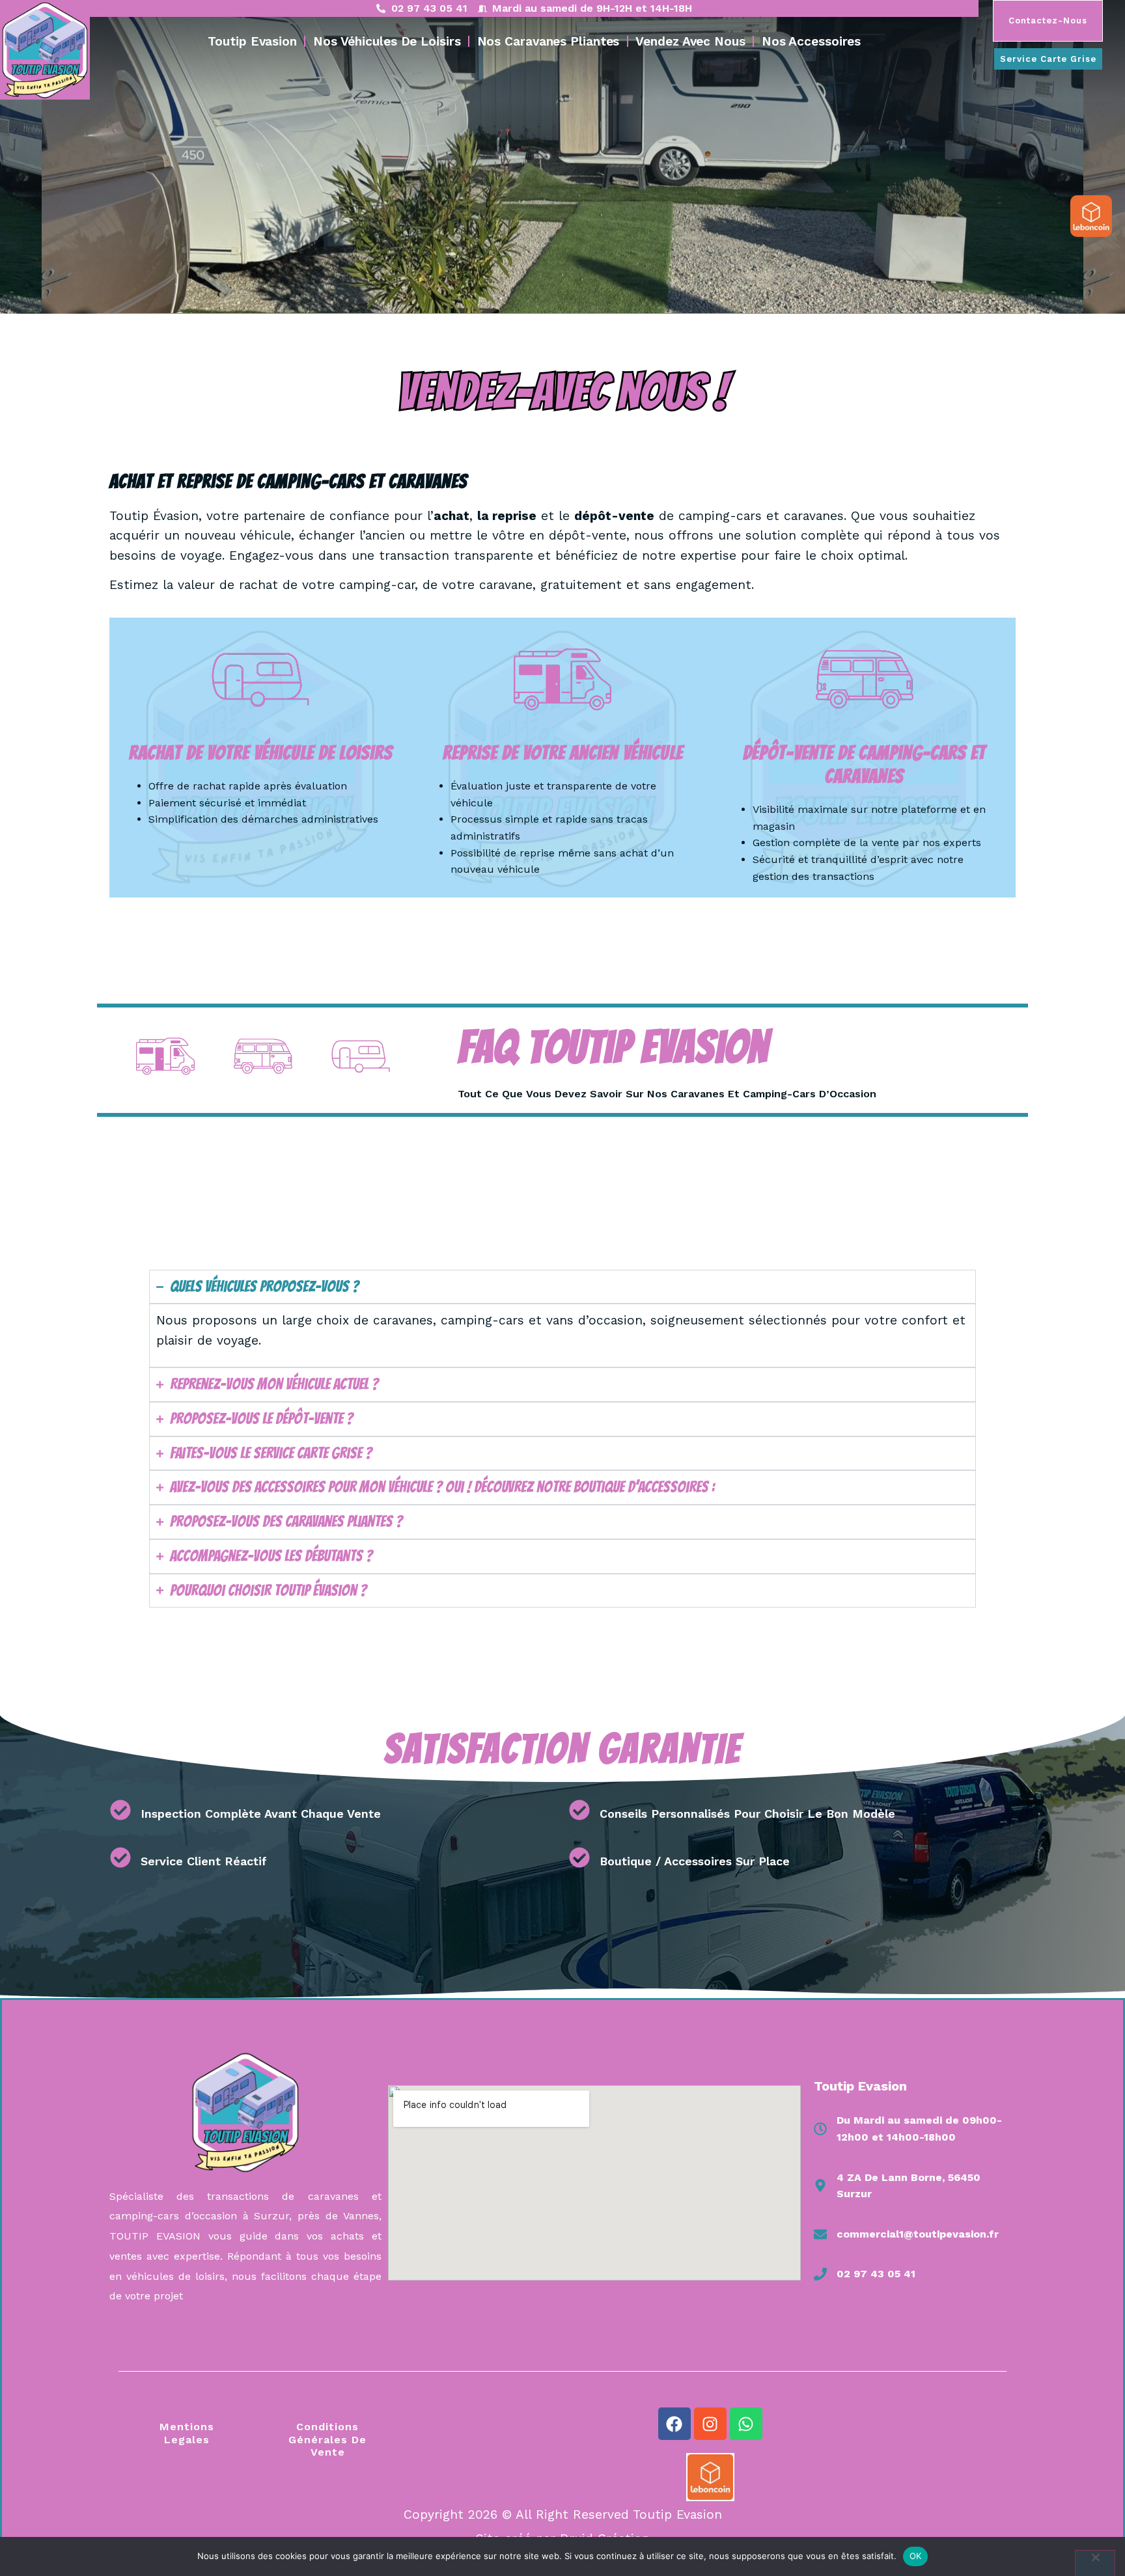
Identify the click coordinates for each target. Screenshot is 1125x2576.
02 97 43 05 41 (876, 2274)
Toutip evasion (252, 41)
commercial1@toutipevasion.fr (918, 2234)
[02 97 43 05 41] (820, 2274)
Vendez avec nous (690, 41)
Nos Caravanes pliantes (549, 41)
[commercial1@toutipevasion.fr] (820, 2234)
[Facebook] (674, 2424)
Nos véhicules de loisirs (387, 41)
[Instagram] (710, 2424)
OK (916, 2556)
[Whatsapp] (746, 2424)
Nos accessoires (812, 41)
